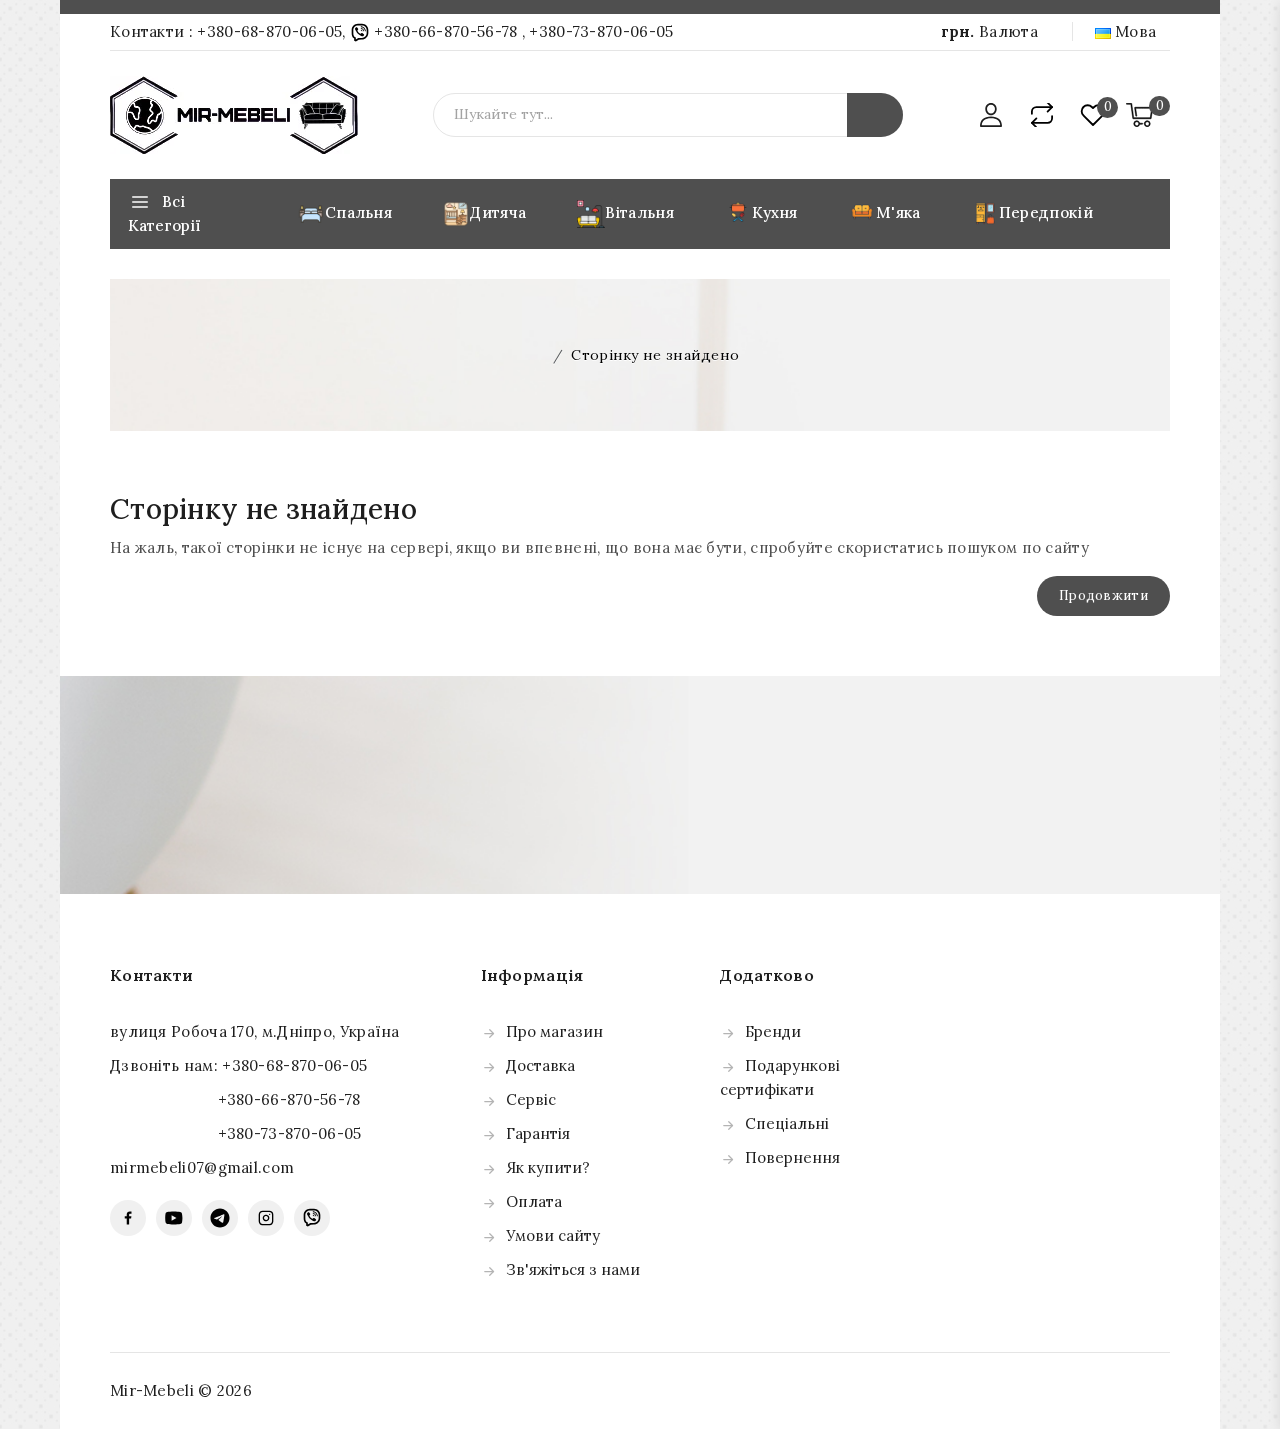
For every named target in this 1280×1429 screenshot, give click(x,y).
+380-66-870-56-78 (446, 31)
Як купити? (548, 1167)
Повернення (792, 1157)
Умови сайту (553, 1235)
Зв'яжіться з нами (573, 1269)
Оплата (534, 1201)
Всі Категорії (164, 213)
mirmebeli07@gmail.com (202, 1167)
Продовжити (1103, 595)
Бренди (773, 1031)
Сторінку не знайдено (655, 355)
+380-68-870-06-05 (269, 31)
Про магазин (554, 1031)
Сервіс (531, 1099)
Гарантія (538, 1133)
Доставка (540, 1065)
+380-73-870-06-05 (601, 31)
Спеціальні (787, 1123)
